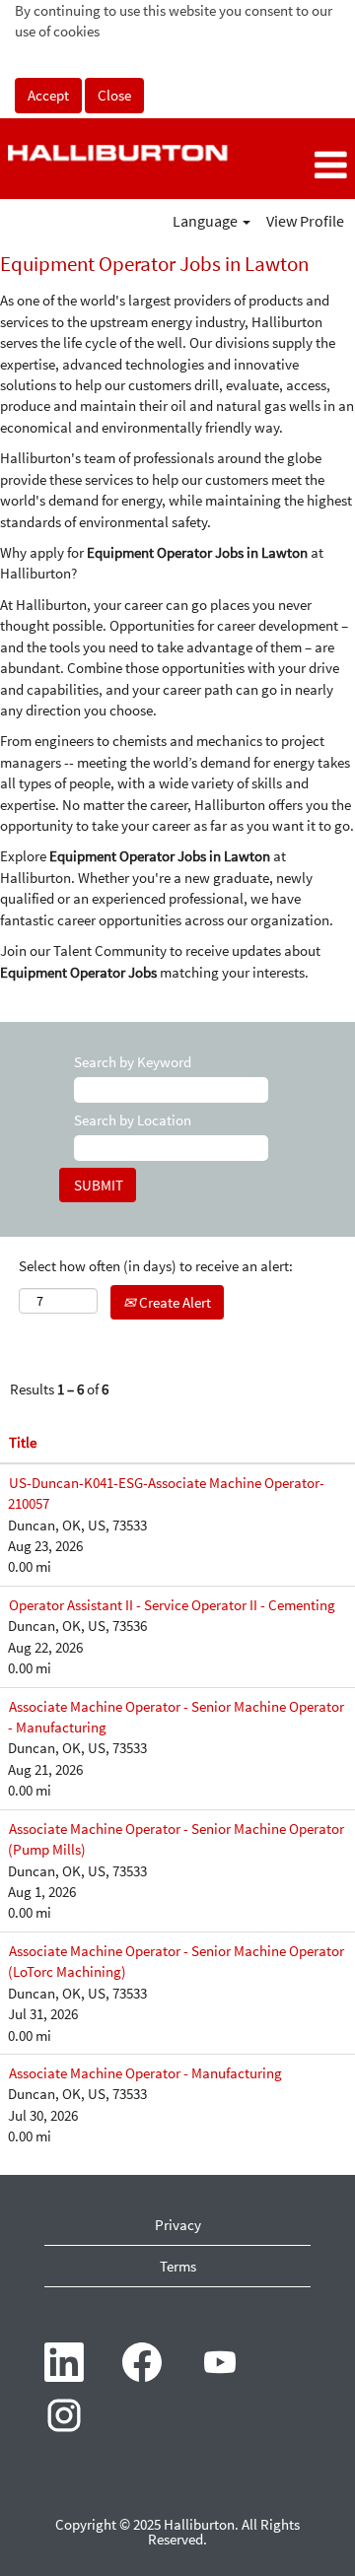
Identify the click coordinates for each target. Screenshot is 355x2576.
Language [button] (207, 221)
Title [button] (23, 1442)
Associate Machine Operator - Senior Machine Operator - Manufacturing (176, 1717)
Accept (48, 95)
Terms (178, 2266)
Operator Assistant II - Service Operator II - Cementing (172, 1605)
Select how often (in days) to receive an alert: (156, 1266)
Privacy (178, 2225)
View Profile (305, 221)
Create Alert (174, 1302)
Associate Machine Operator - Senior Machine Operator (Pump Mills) (176, 1839)
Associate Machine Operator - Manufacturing (145, 2073)
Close (114, 95)
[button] (296, 166)
